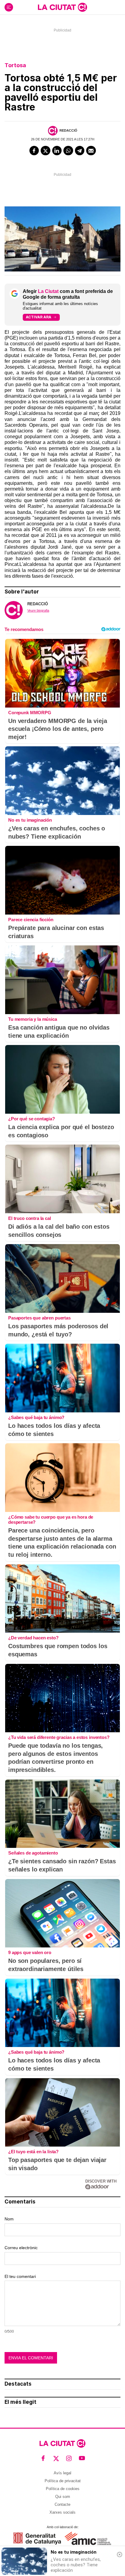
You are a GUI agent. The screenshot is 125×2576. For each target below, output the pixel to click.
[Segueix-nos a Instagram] (69, 2458)
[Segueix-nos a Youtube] (82, 2458)
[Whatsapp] (68, 151)
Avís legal (62, 2473)
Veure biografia (38, 610)
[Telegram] (80, 151)
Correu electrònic (21, 2248)
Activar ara (39, 317)
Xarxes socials (62, 2512)
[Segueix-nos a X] (56, 2458)
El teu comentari (20, 2276)
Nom (9, 2219)
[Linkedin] (57, 151)
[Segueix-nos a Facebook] (43, 2458)
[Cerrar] (120, 2555)
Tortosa (15, 65)
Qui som (63, 2497)
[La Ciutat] (62, 7)
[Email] (91, 151)
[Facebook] (34, 151)
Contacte (62, 2504)
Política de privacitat (63, 2481)
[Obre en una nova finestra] (37, 2538)
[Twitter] (46, 151)
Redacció (68, 130)
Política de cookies (63, 2489)
